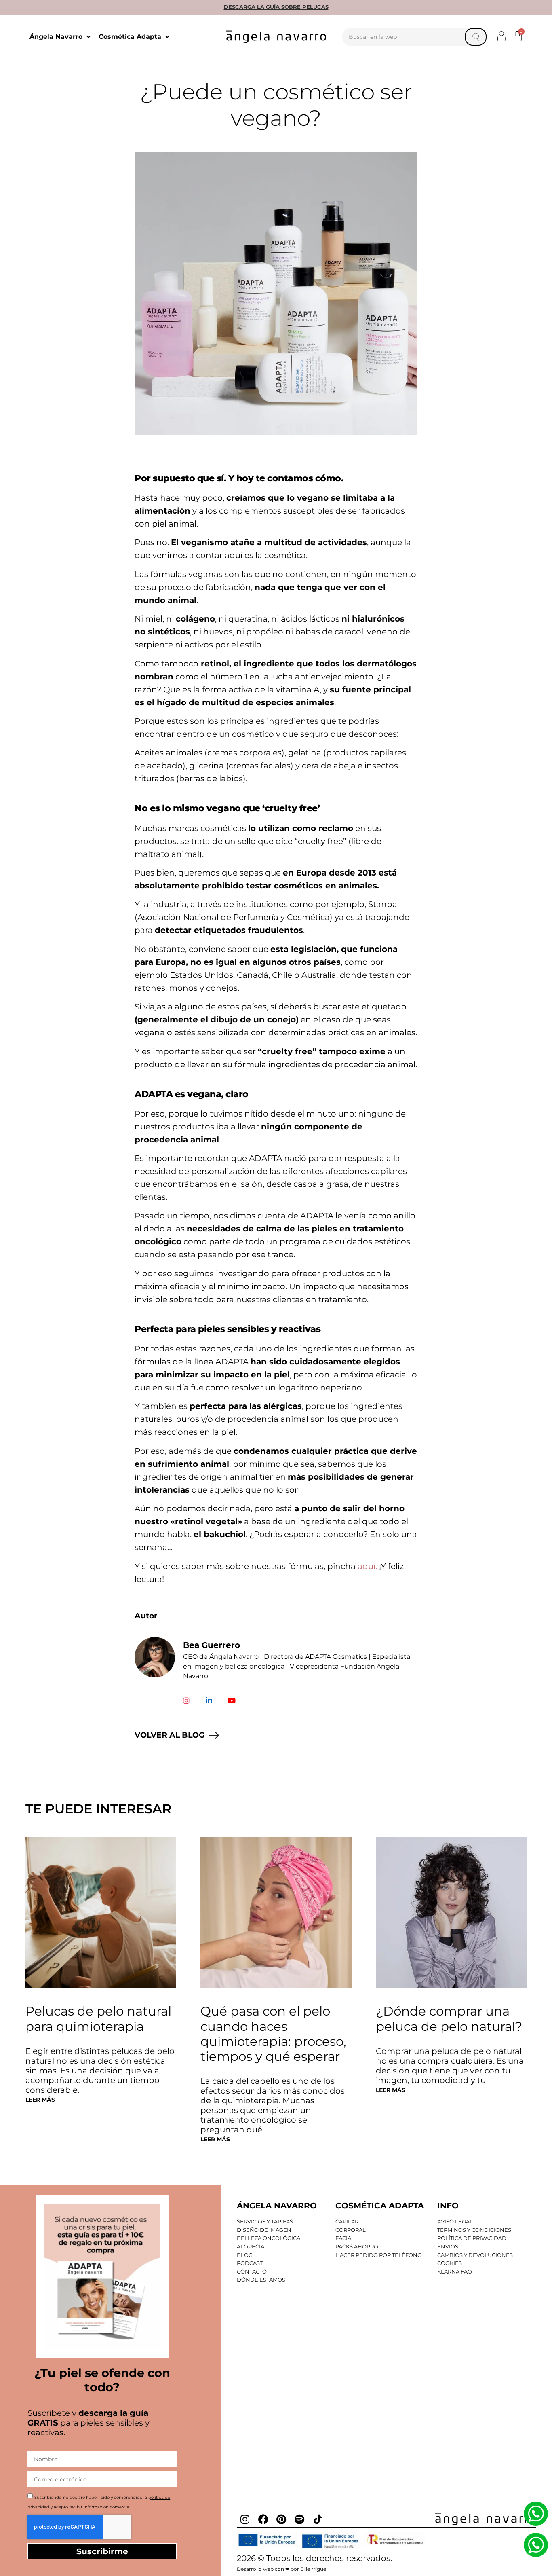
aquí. (367, 1566)
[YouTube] (232, 1700)
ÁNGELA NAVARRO (277, 2206)
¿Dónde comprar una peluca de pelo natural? (449, 2019)
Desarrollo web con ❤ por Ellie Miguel (282, 2569)
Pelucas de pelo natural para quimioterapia (98, 2019)
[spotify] (299, 2519)
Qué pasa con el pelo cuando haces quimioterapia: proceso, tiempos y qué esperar (273, 2034)
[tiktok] (318, 2519)
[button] (502, 36)
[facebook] (263, 2519)
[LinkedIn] (209, 1700)
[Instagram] (186, 1700)
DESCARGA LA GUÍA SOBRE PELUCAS (276, 7)
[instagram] (245, 2519)
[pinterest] (281, 2519)
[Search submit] (476, 37)
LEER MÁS (40, 2100)
